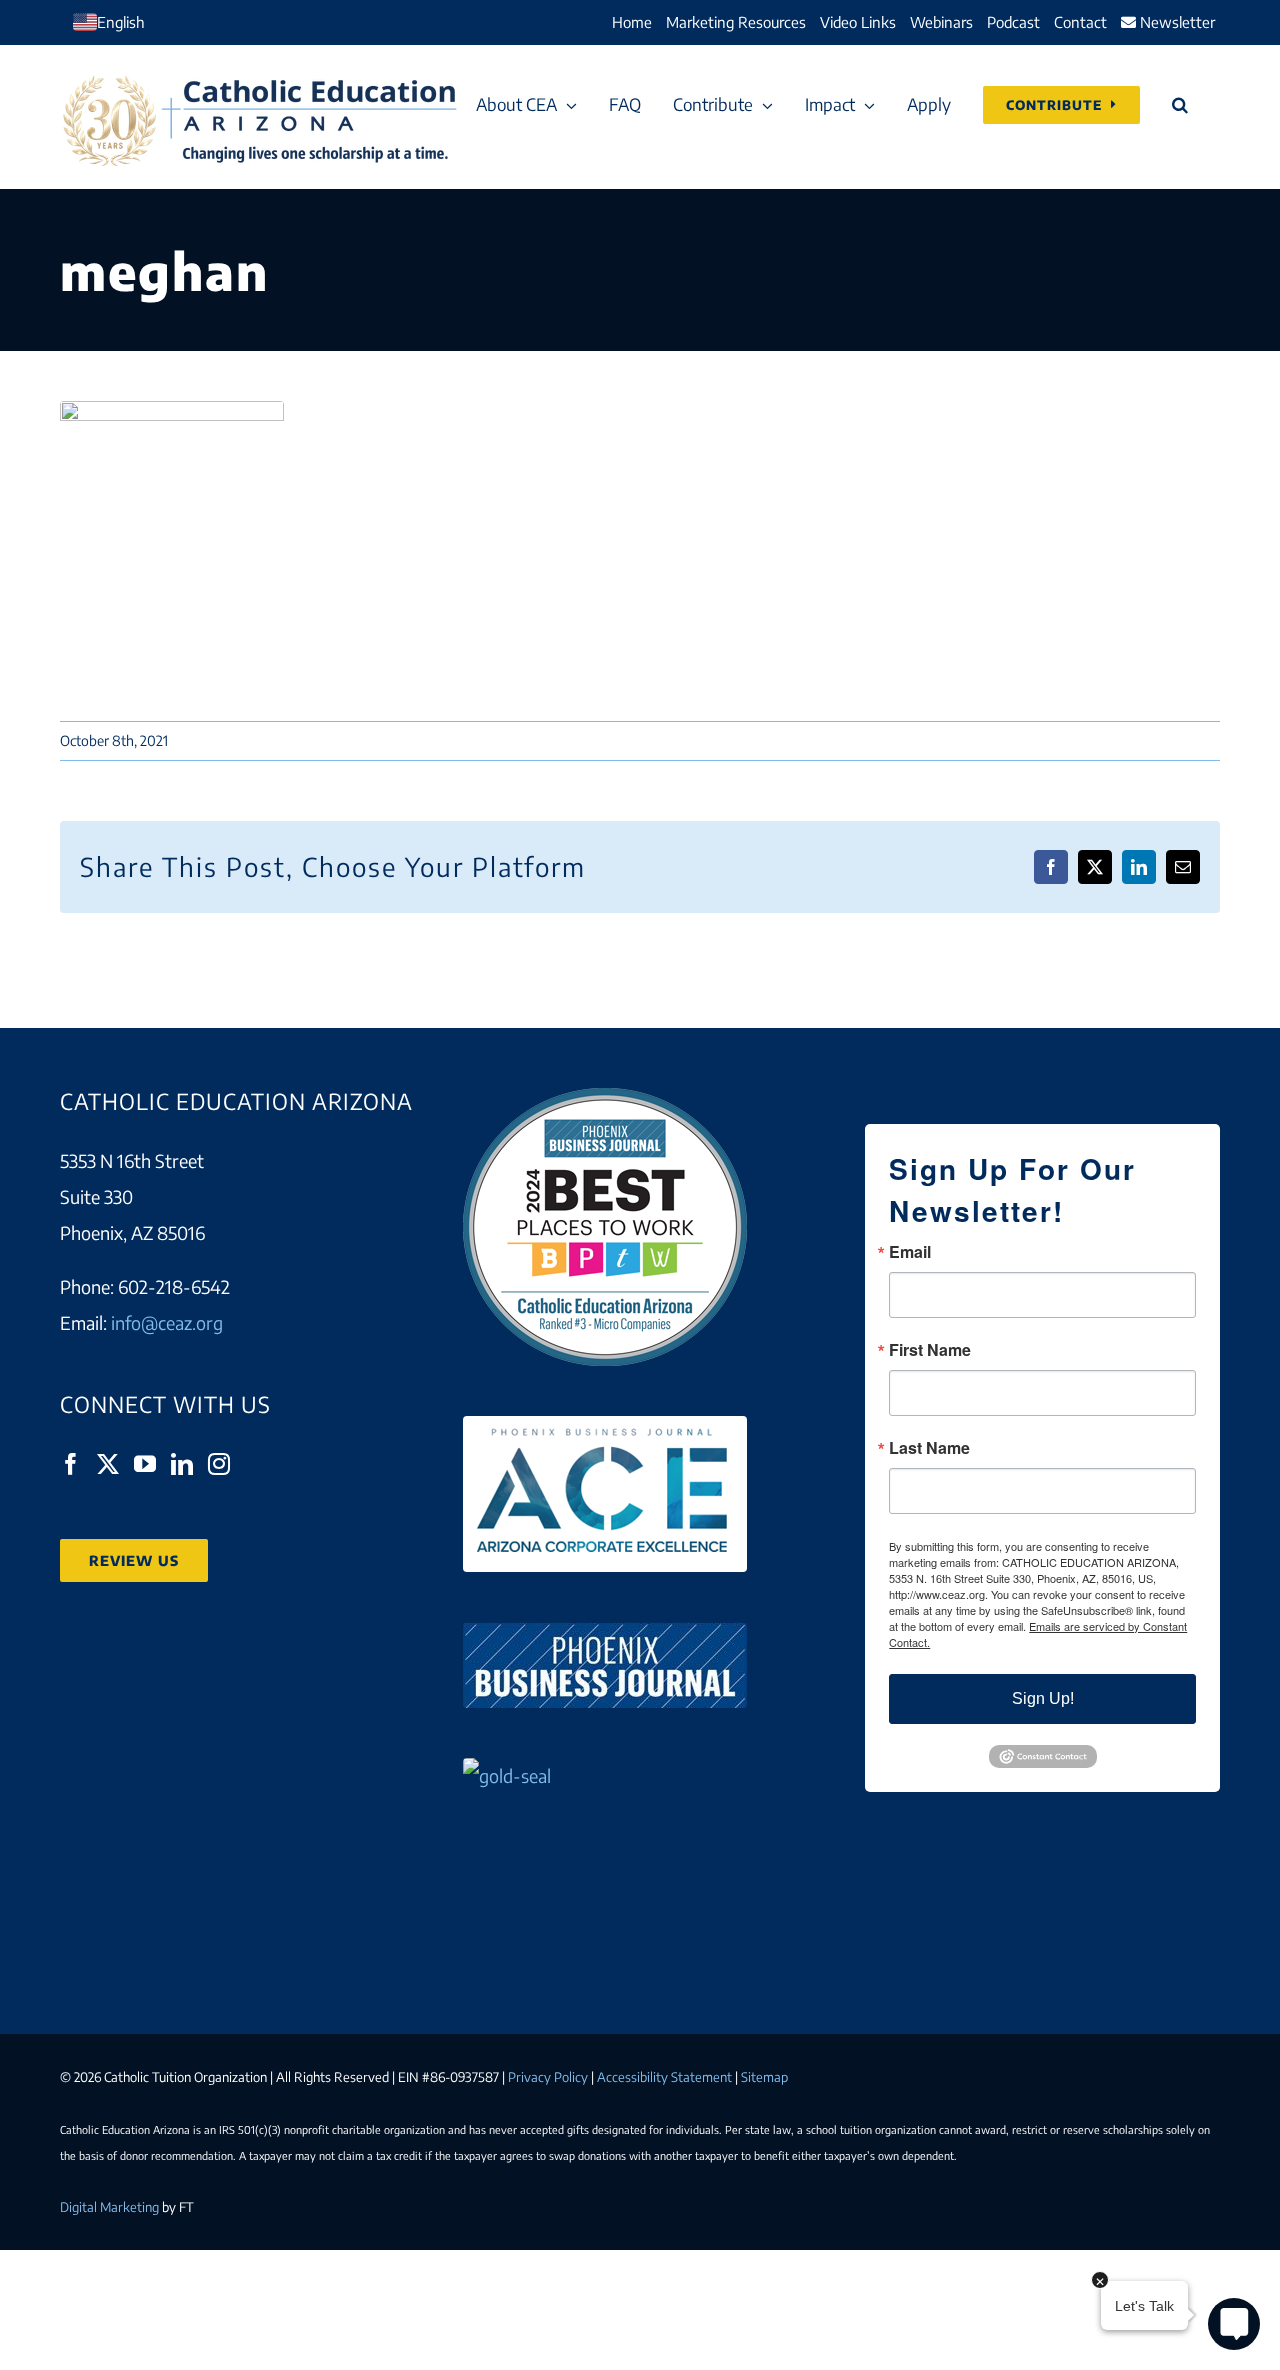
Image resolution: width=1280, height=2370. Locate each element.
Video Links (858, 22)
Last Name (929, 1448)
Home (632, 22)
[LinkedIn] (182, 1464)
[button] (1180, 104)
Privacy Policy (548, 2077)
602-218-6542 (174, 1286)
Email (910, 1252)
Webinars (941, 22)
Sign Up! (1043, 1698)
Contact (1080, 22)
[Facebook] (71, 1464)
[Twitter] (108, 1464)
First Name (930, 1350)
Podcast (1013, 22)
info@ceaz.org (167, 1322)
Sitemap (764, 2077)
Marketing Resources (736, 22)
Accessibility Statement (664, 2077)
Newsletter (1175, 22)
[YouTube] (145, 1464)
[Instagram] (219, 1464)
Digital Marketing (109, 2207)
